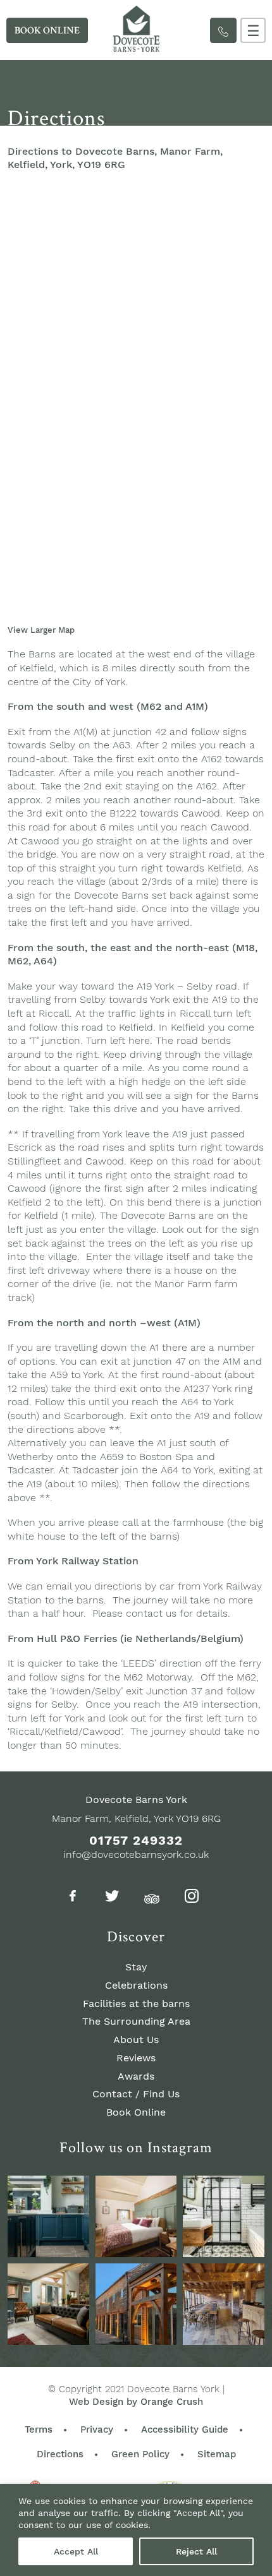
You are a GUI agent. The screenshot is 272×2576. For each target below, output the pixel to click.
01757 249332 (136, 1840)
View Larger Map (41, 630)
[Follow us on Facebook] (73, 1898)
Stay (136, 1967)
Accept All (76, 2551)
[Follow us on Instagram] (192, 1898)
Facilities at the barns (136, 2004)
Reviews (136, 2058)
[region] (136, 2530)
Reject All (196, 2551)
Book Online (136, 2112)
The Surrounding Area (136, 2021)
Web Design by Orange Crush (136, 2402)
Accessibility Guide (185, 2429)
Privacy (97, 2429)
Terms (39, 2429)
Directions (60, 2454)
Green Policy (140, 2454)
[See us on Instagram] (48, 2216)
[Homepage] (136, 48)
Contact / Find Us (136, 2094)
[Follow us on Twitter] (112, 1898)
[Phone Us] (223, 30)
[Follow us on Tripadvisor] (152, 1897)
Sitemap (217, 2454)
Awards (136, 2076)
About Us (136, 2040)
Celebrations (136, 1985)
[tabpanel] (136, 93)
